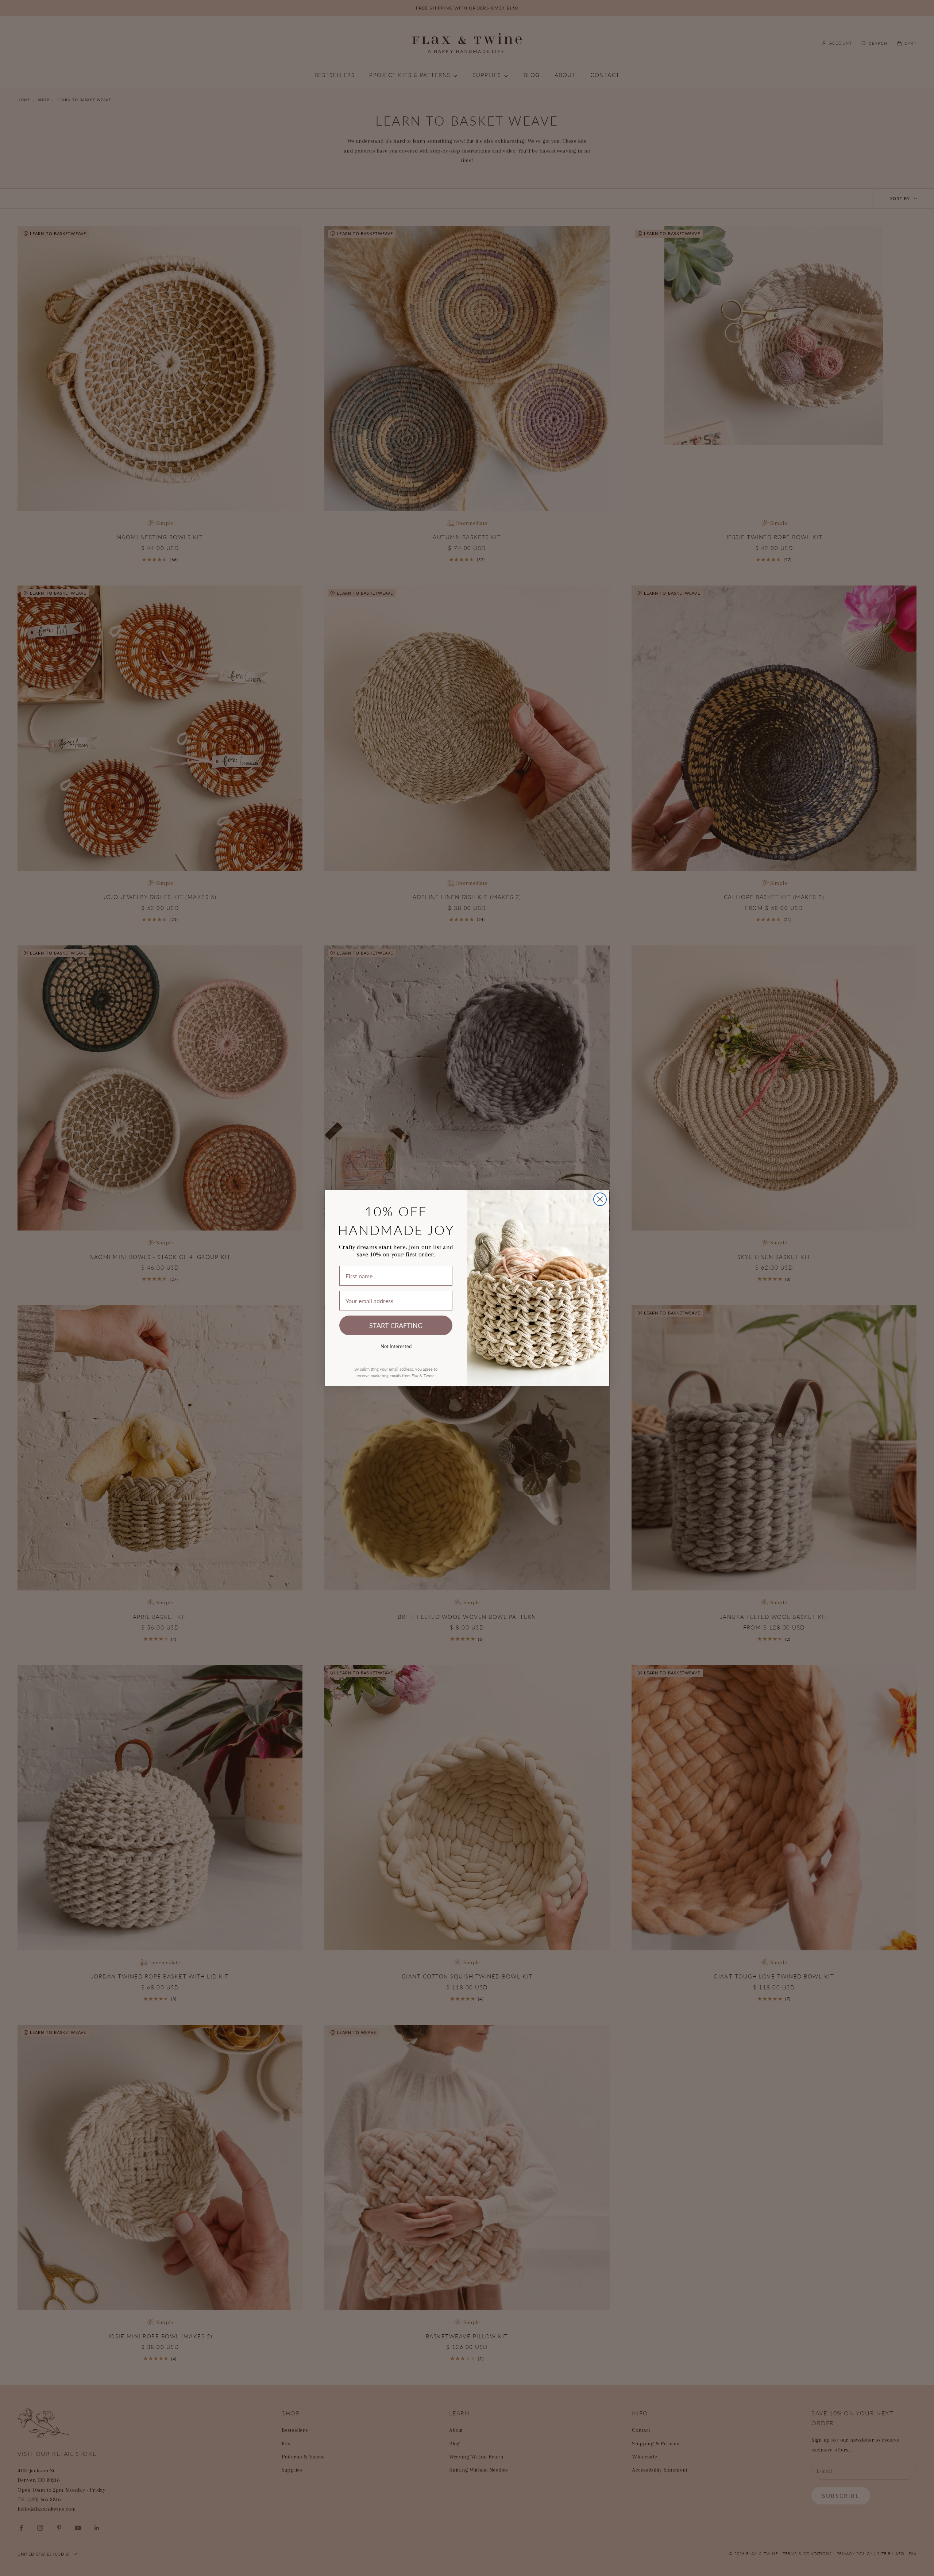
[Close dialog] (600, 1199)
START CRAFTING (396, 1325)
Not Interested (396, 1346)
